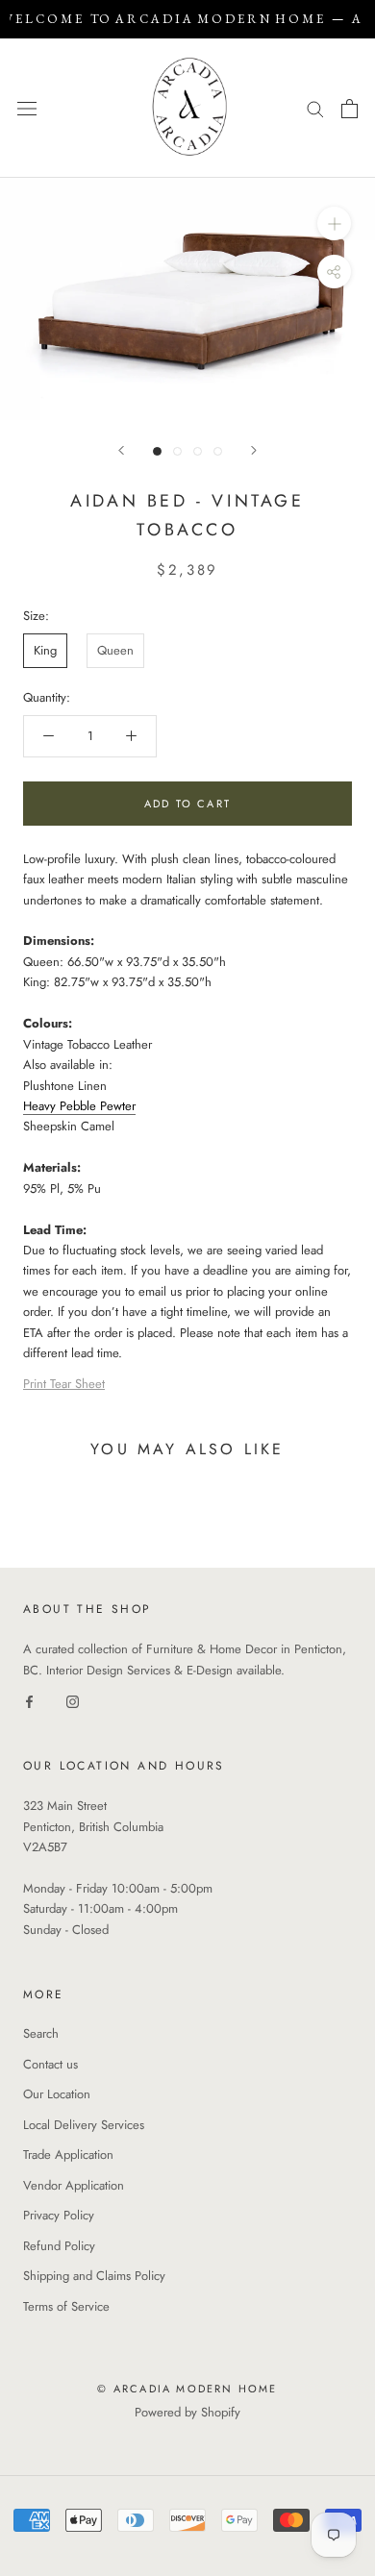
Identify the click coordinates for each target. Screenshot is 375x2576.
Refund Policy (59, 2246)
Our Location (57, 2094)
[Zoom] (334, 223)
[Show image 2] (177, 451)
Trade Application (68, 2155)
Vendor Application (74, 2185)
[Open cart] (350, 109)
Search (41, 2033)
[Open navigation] (27, 108)
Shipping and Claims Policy (94, 2276)
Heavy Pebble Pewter (79, 1106)
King (45, 650)
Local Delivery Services (84, 2125)
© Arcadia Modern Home (187, 2389)
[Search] (315, 108)
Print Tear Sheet (64, 1384)
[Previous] (121, 450)
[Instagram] (73, 1701)
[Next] (254, 450)
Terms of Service (66, 2306)
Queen (115, 650)
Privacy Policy (59, 2215)
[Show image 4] (218, 451)
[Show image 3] (198, 451)
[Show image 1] (157, 451)
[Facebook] (29, 1701)
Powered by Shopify (187, 2412)
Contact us (50, 2064)
